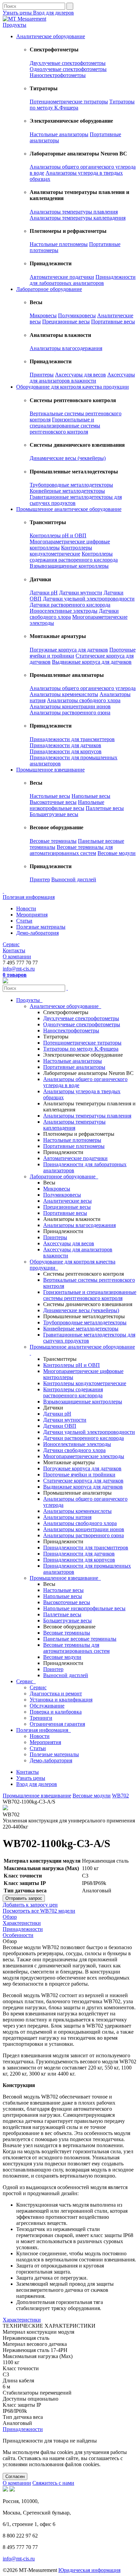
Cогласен (15, 2476)
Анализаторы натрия (67, 1517)
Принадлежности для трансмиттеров (72, 739)
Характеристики (22, 1923)
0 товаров (15, 975)
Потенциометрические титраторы (69, 102)
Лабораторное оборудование (49, 289)
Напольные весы (91, 796)
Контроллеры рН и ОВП (58, 535)
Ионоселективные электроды (64, 611)
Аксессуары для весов (80, 375)
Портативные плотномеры (74, 1146)
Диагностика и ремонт (56, 1694)
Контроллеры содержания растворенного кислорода (74, 557)
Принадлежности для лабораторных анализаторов (83, 280)
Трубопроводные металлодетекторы (71, 485)
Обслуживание (47, 1706)
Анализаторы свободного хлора (84, 700)
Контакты (14, 950)
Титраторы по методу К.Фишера (81, 1049)
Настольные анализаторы (59, 134)
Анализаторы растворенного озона (70, 713)
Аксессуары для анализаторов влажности (82, 378)
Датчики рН (44, 593)
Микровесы (43, 315)
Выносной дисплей (74, 879)
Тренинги (41, 1718)
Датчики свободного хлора (74, 1450)
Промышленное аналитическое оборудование (69, 509)
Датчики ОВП (60, 1426)
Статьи (24, 921)
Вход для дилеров (53, 13)
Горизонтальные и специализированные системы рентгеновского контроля (65, 426)
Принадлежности (23, 1929)
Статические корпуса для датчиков (83, 1481)
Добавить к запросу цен (30, 1905)
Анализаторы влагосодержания (66, 348)
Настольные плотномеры (59, 244)
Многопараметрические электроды (84, 1456)
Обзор (10, 1917)
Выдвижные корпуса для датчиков (92, 662)
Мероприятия (32, 915)
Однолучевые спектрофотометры (68, 69)
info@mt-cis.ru (19, 969)
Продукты (15, 25)
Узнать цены (18, 13)
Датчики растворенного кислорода (70, 605)
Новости (26, 909)
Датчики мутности (81, 593)
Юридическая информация (89, 2570)
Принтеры (42, 375)
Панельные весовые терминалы (80, 1639)
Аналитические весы (67, 1201)
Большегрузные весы (54, 814)
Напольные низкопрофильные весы (67, 805)
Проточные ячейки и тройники (79, 1475)
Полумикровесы (77, 315)
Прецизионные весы (66, 322)
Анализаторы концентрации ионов (70, 706)
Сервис (11, 944)
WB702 (120, 1796)
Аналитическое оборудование (51, 36)
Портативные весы (113, 322)
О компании (17, 956)
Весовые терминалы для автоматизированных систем (71, 850)
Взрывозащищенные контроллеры (69, 566)
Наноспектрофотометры (58, 75)
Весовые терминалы (53, 841)
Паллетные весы (105, 808)
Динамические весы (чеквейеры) (68, 458)
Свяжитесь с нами (53, 2483)
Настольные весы (50, 796)
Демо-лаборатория (37, 933)
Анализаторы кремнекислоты (64, 694)
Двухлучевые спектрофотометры (68, 63)
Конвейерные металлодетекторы (67, 491)
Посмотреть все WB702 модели (39, 1911)
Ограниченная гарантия (57, 1724)
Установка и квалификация (61, 1700)
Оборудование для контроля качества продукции (73, 387)
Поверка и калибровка (56, 1712)
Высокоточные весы (53, 802)
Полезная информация (29, 897)
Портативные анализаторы (74, 1067)
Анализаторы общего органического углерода (83, 688)
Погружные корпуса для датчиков (69, 650)
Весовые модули (117, 853)
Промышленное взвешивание (50, 770)
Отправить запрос (24, 1898)
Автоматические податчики (62, 277)
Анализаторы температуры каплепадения (78, 218)
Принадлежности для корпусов (66, 751)
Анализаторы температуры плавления (74, 212)
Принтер (40, 879)
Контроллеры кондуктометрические (61, 551)
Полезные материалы (41, 927)
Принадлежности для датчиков (65, 745)
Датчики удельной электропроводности (89, 599)
